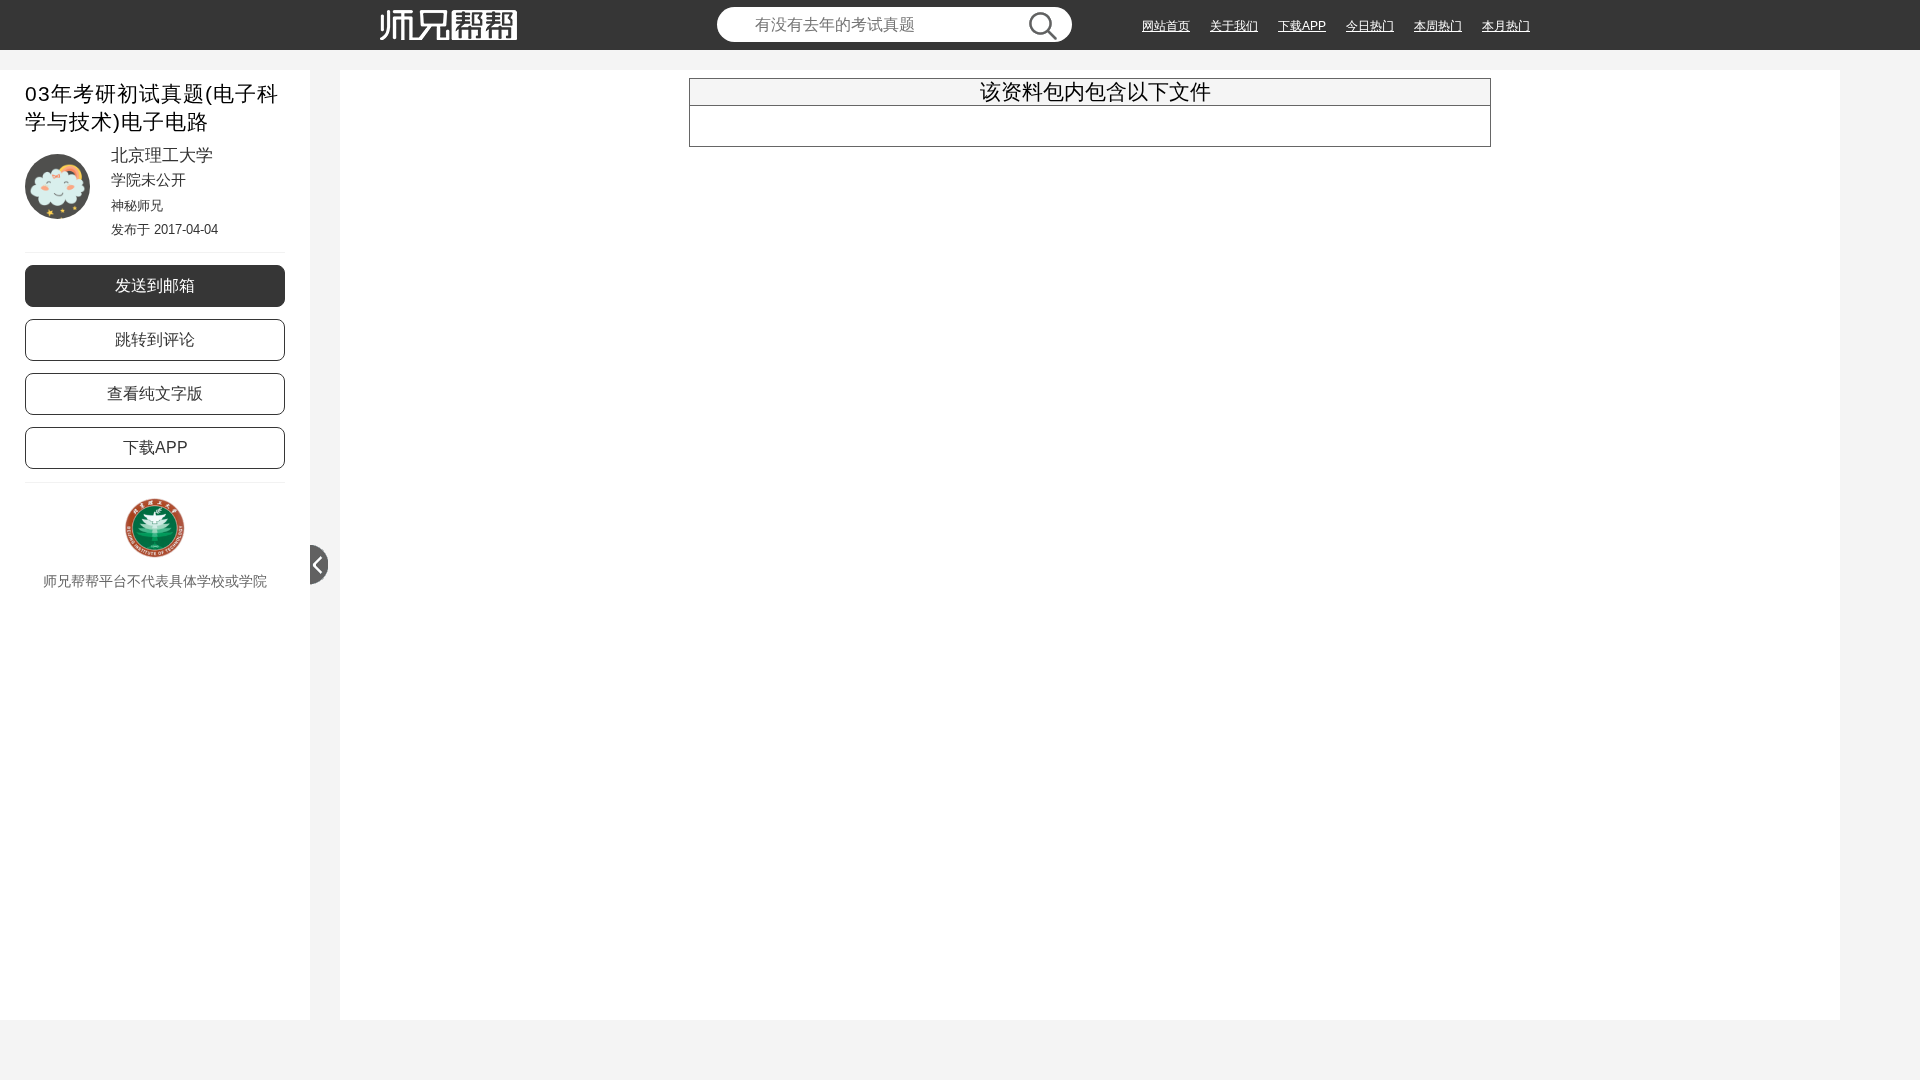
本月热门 (1506, 26)
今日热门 (1370, 26)
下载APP (1302, 26)
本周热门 (1438, 26)
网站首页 (1166, 26)
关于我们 (1234, 26)
